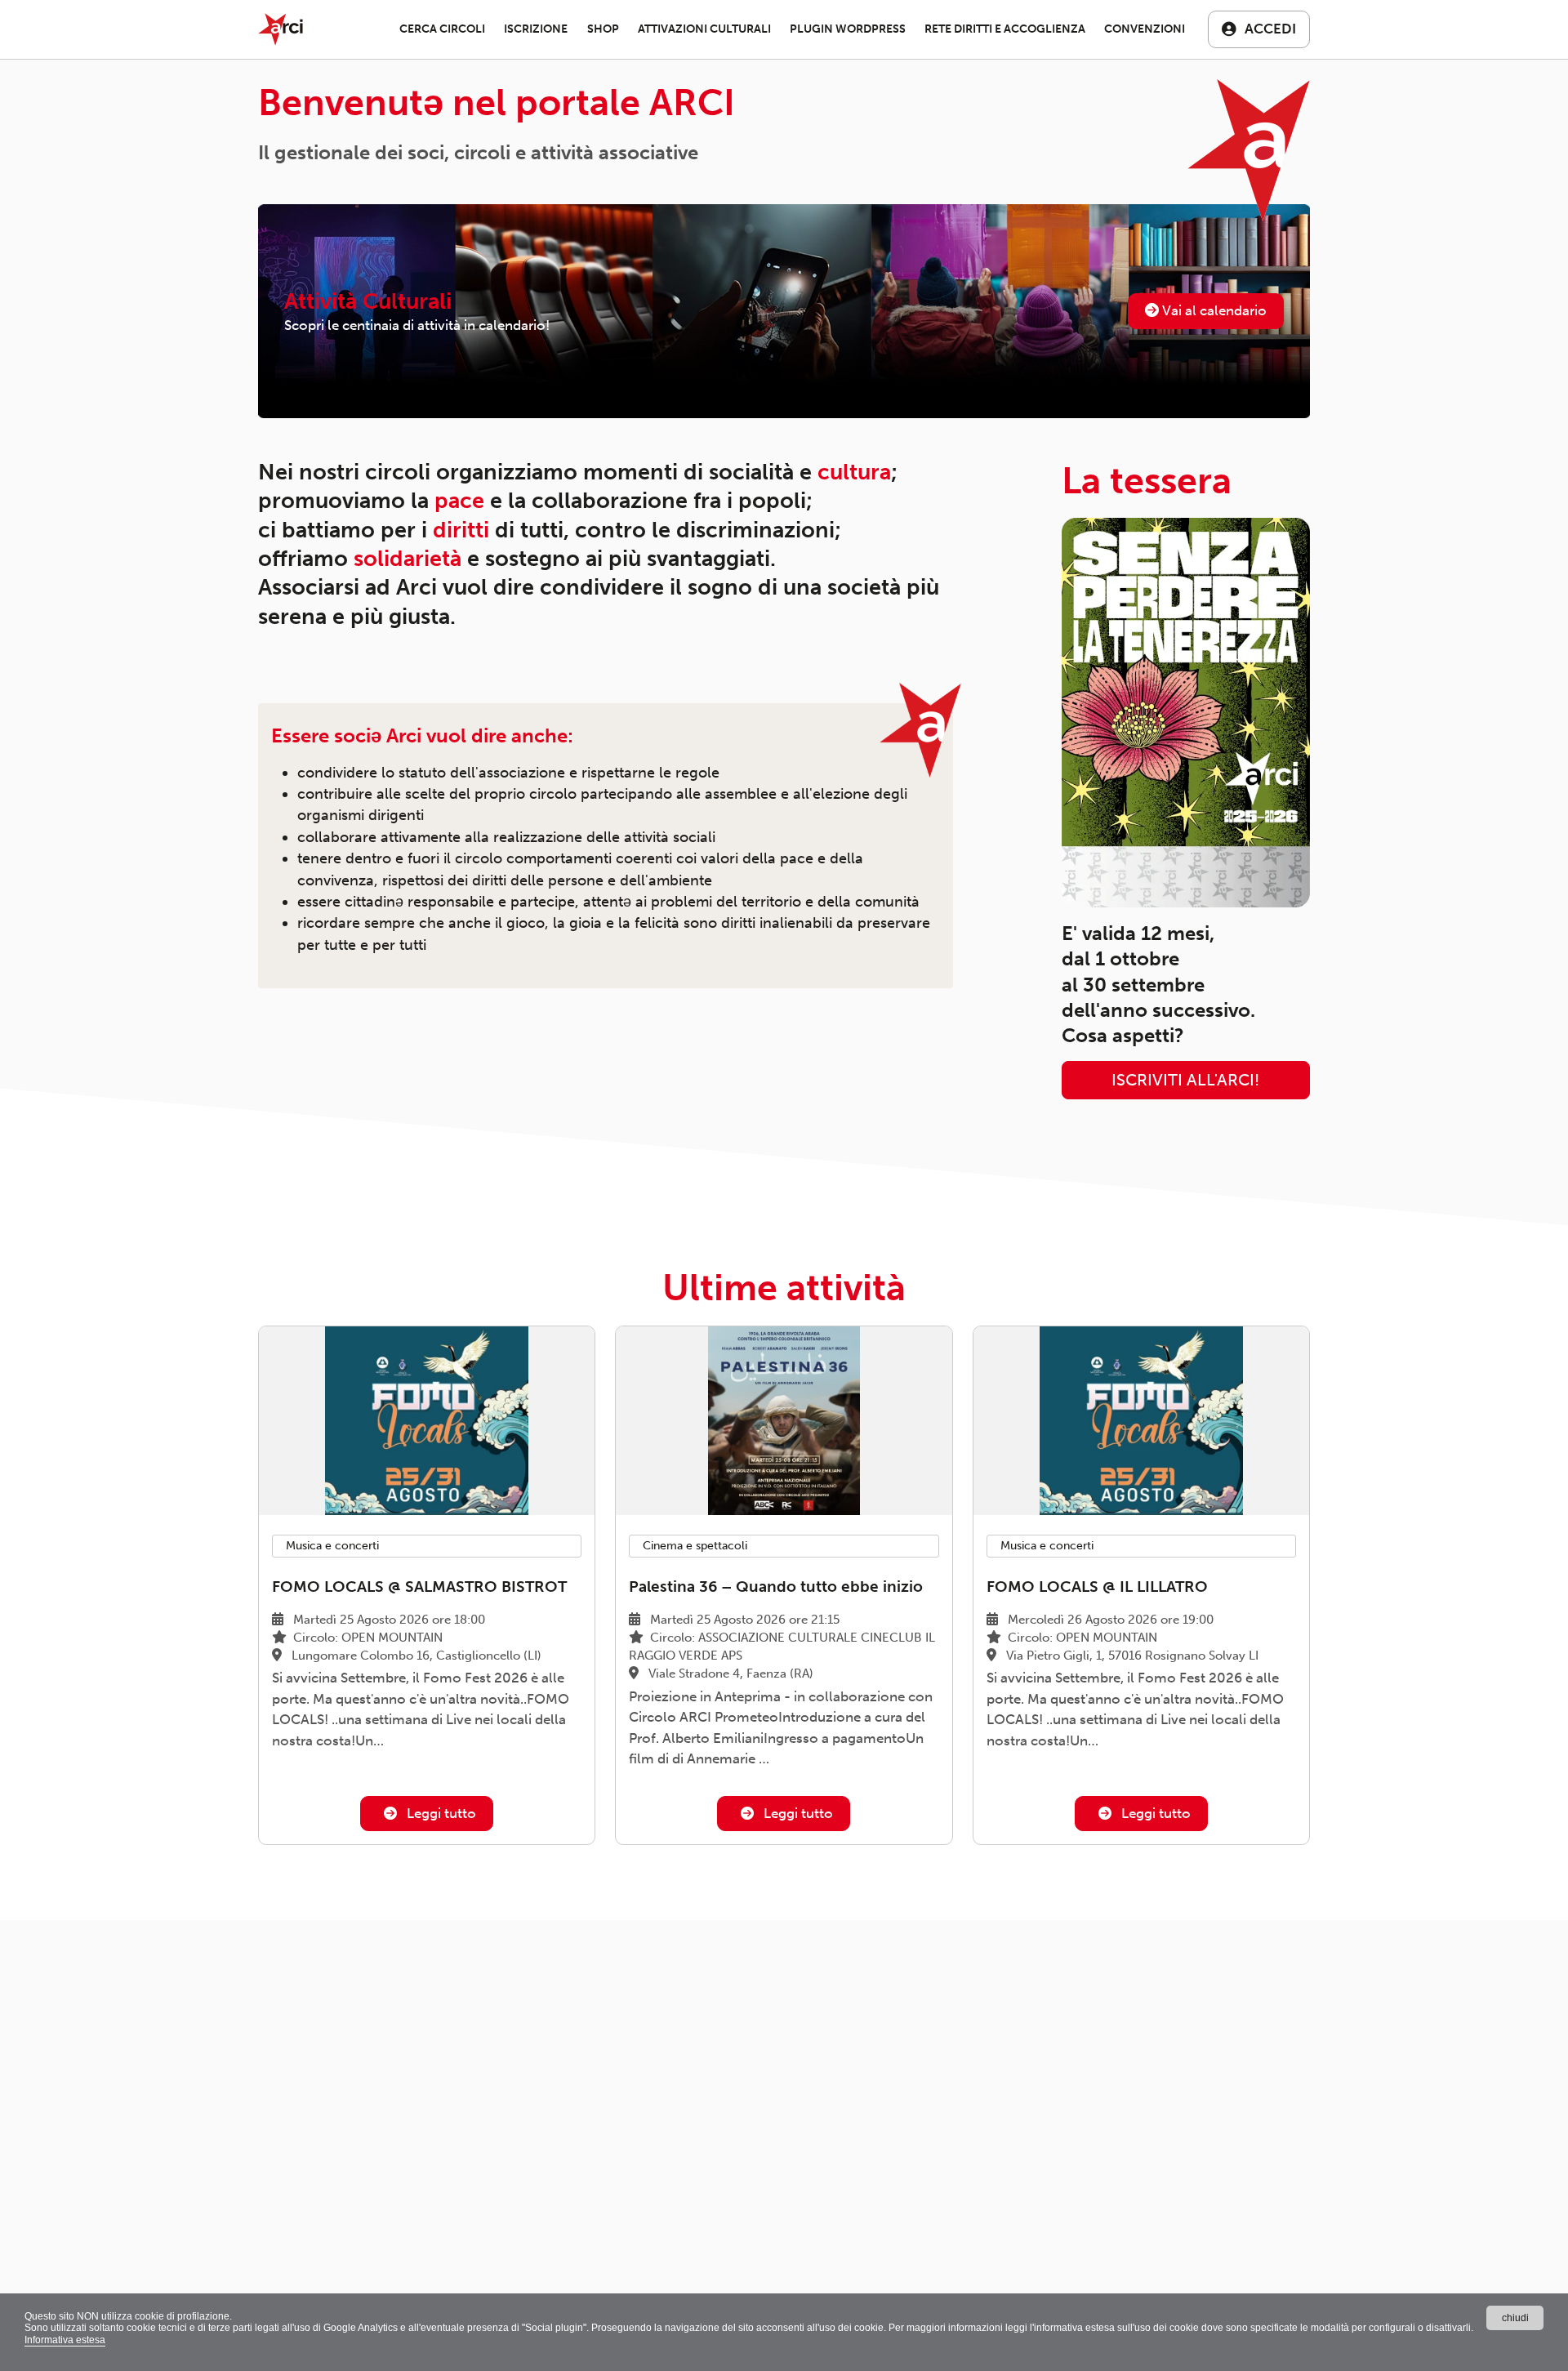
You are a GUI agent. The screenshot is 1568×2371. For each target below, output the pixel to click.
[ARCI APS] (281, 29)
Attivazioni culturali (704, 29)
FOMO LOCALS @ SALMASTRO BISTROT (419, 1587)
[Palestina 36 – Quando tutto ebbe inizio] (784, 1421)
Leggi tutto (440, 1813)
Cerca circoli (442, 29)
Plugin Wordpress (848, 29)
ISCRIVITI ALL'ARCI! (1185, 1080)
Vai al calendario (1213, 310)
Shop (603, 29)
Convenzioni (1145, 29)
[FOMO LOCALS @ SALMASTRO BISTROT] (427, 1421)
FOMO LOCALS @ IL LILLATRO (1097, 1587)
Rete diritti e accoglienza (1005, 29)
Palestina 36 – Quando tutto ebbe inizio (776, 1587)
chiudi (1515, 2318)
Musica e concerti (332, 1546)
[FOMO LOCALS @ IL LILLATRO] (1141, 1421)
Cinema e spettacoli (695, 1546)
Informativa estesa (65, 2340)
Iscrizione (536, 29)
